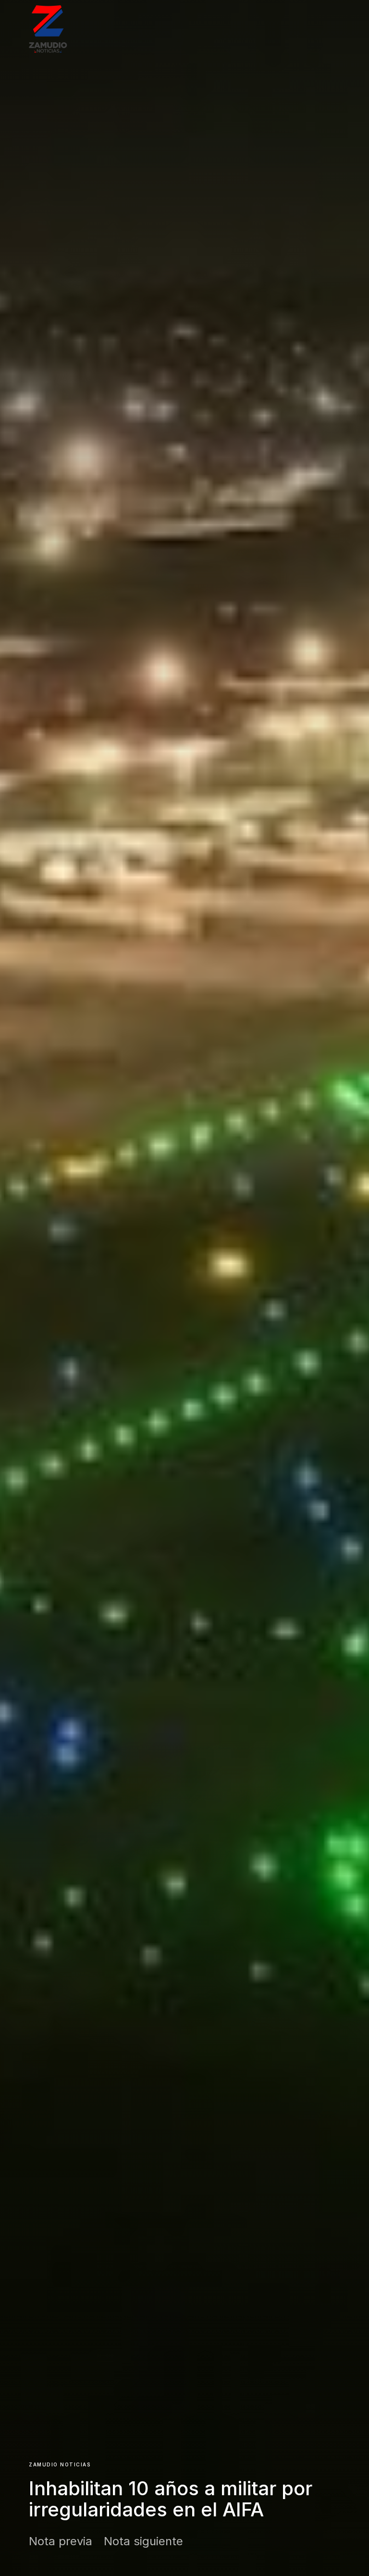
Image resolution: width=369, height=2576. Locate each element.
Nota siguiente (143, 2541)
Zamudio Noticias (60, 2464)
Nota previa (61, 2541)
